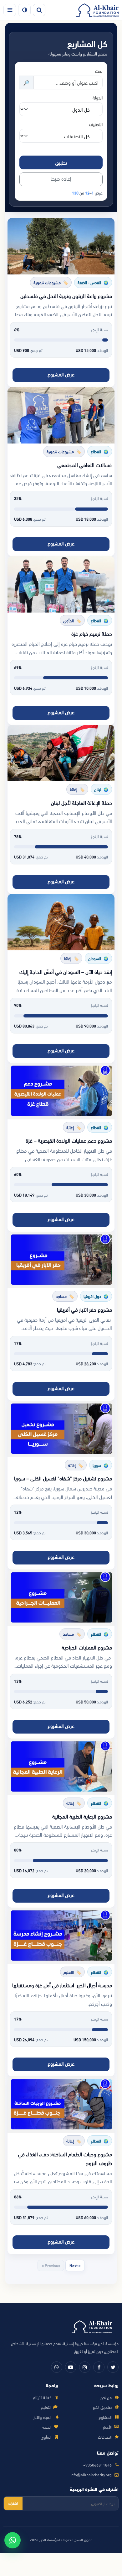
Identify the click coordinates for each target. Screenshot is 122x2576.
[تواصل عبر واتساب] (13, 2540)
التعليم (46, 2407)
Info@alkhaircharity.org (91, 2475)
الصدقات (105, 2437)
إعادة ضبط (61, 178)
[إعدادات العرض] (24, 10)
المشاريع (105, 2417)
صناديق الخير (102, 2407)
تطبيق (61, 162)
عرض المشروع (61, 374)
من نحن (106, 2397)
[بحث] (39, 10)
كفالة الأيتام (42, 2397)
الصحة (47, 2427)
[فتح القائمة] (10, 10)
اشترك (13, 2503)
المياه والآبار (42, 2417)
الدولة (98, 97)
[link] (61, 303)
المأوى (46, 2437)
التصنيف (96, 124)
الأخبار (107, 2427)
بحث (99, 71)
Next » (75, 2265)
